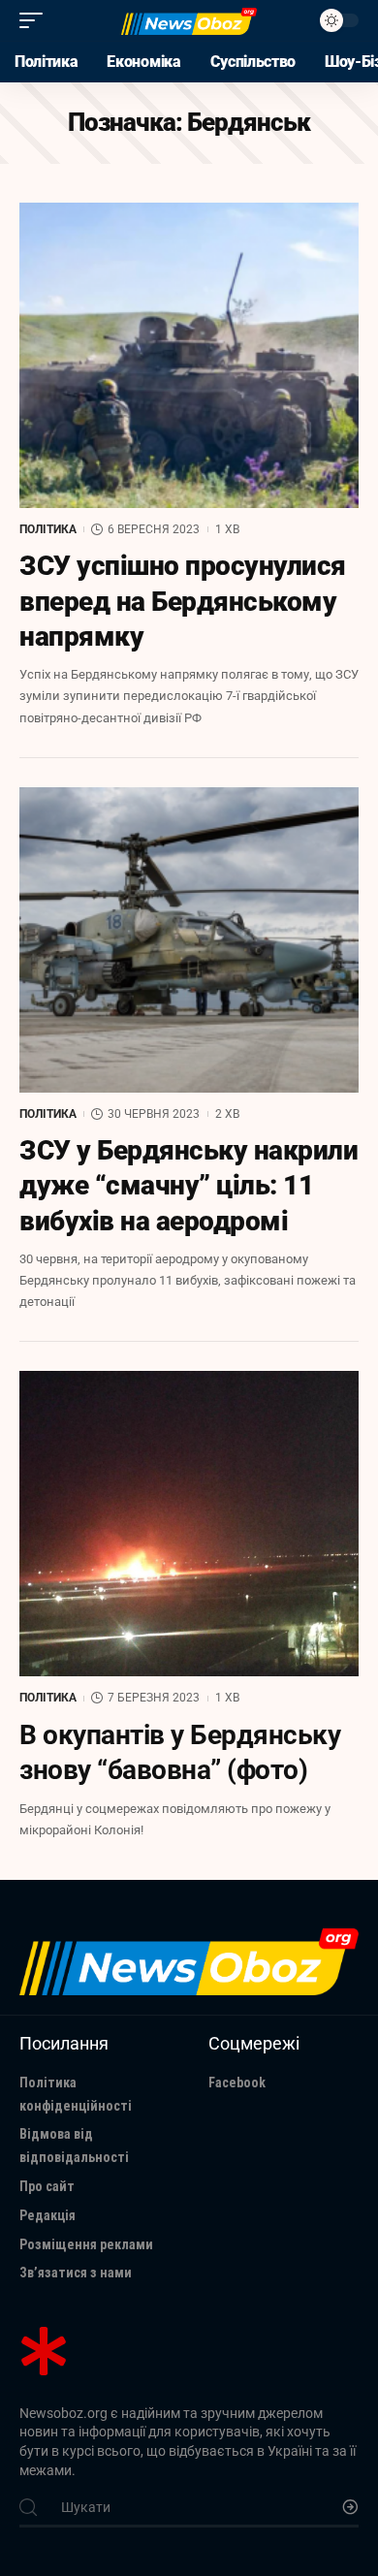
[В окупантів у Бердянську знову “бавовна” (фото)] (189, 1524)
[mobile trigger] (36, 20)
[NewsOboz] (189, 21)
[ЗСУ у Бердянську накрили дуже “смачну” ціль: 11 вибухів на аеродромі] (189, 940)
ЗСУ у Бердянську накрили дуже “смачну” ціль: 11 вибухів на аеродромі (189, 1186)
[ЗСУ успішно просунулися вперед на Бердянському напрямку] (189, 355)
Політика (48, 529)
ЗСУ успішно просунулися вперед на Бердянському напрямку (183, 601)
